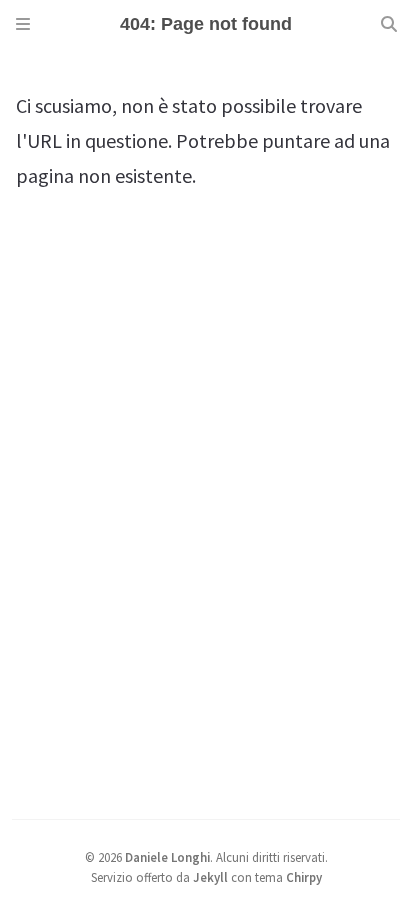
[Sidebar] (23, 24)
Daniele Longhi (167, 857)
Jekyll (210, 877)
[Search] (389, 24)
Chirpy (304, 877)
